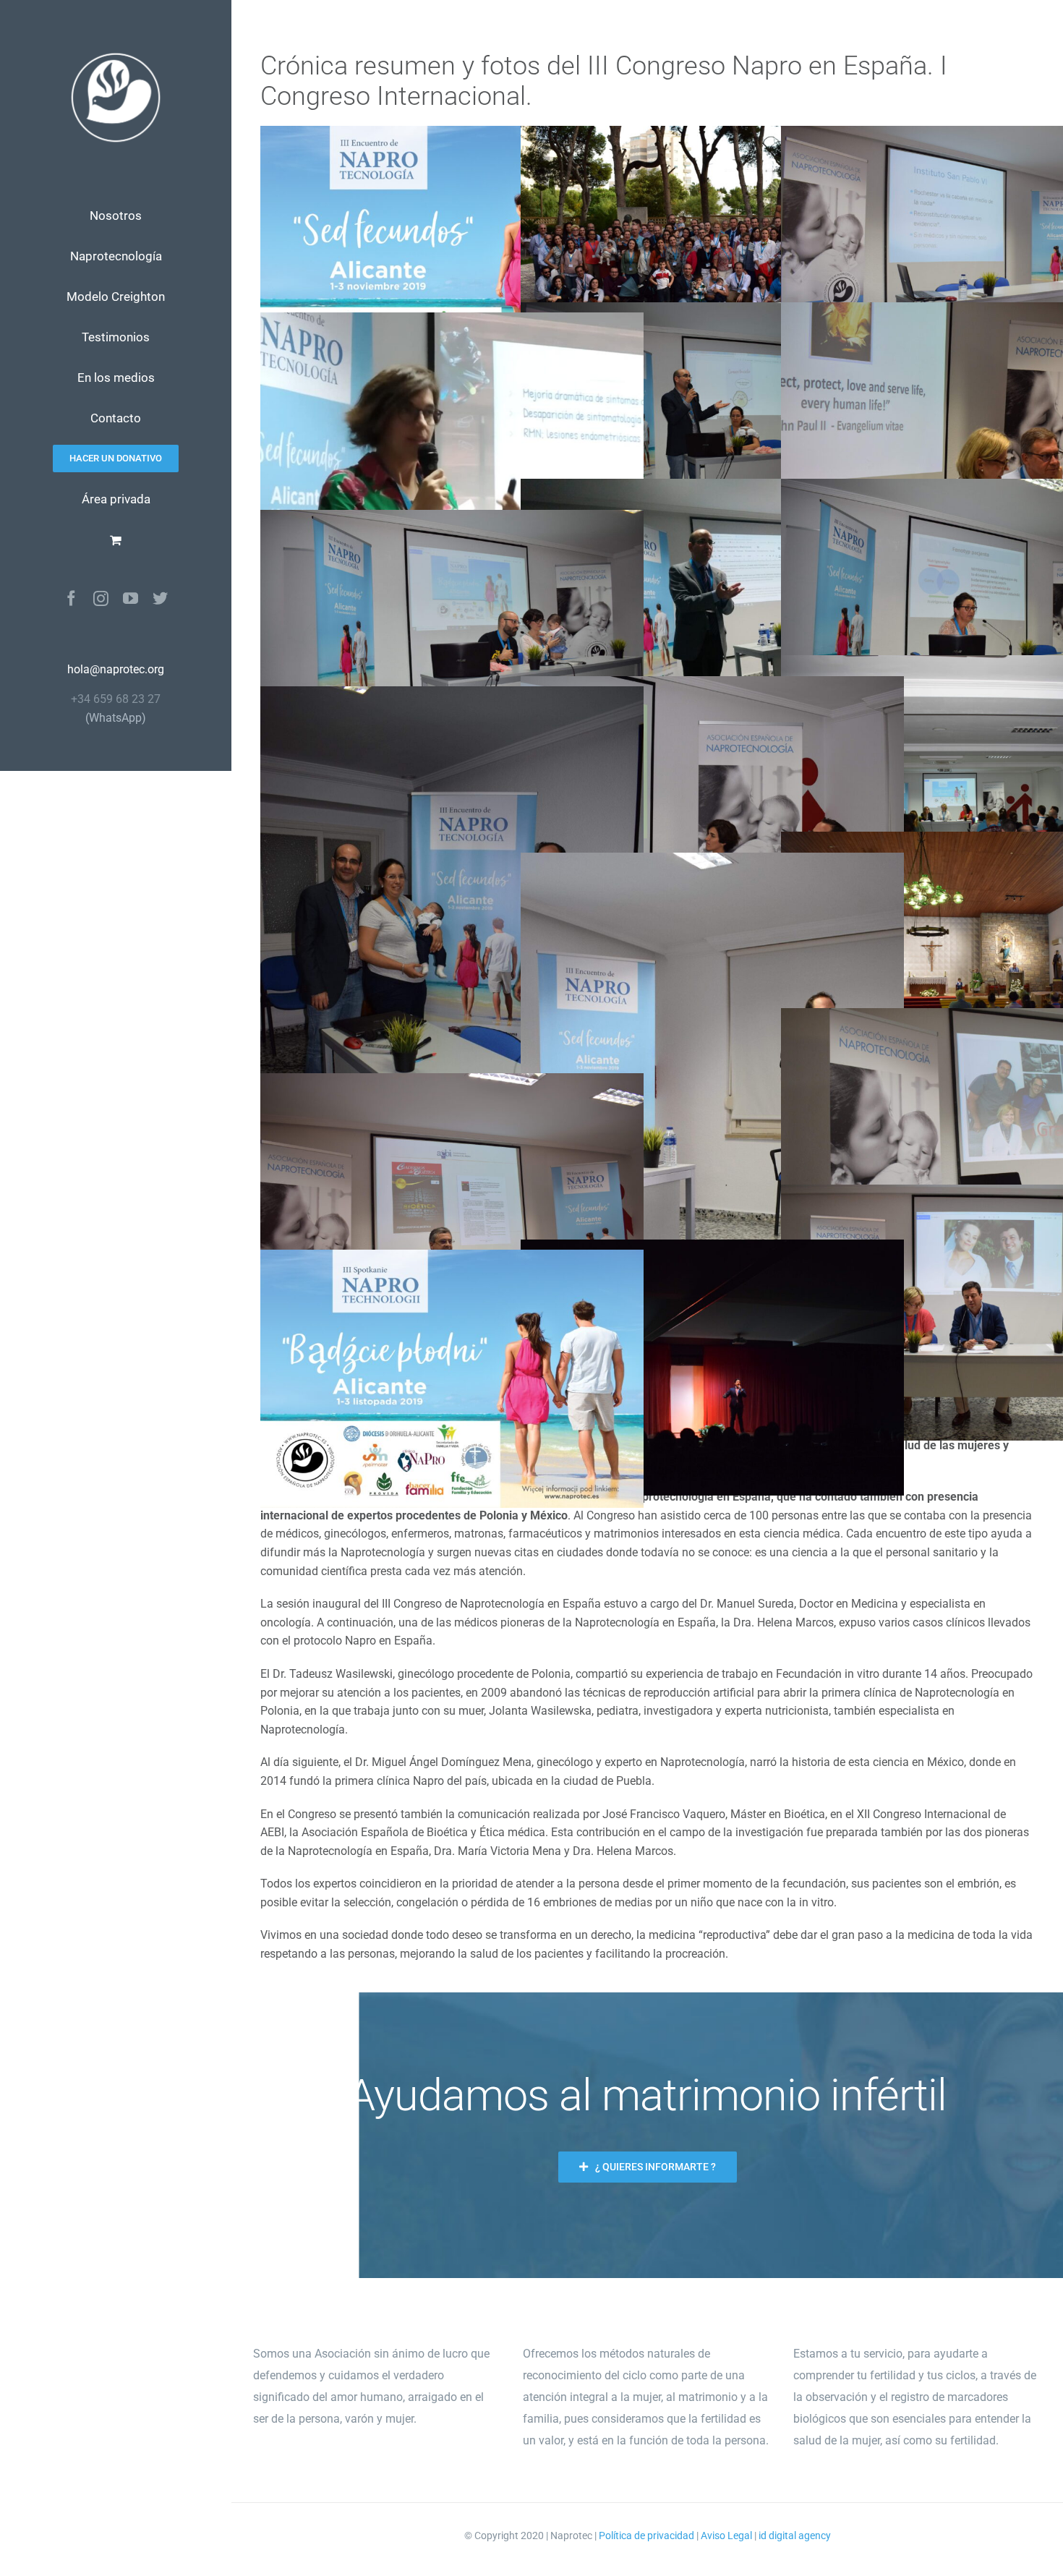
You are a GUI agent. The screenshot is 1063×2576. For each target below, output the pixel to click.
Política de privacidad (646, 2536)
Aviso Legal (726, 2536)
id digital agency (795, 2536)
